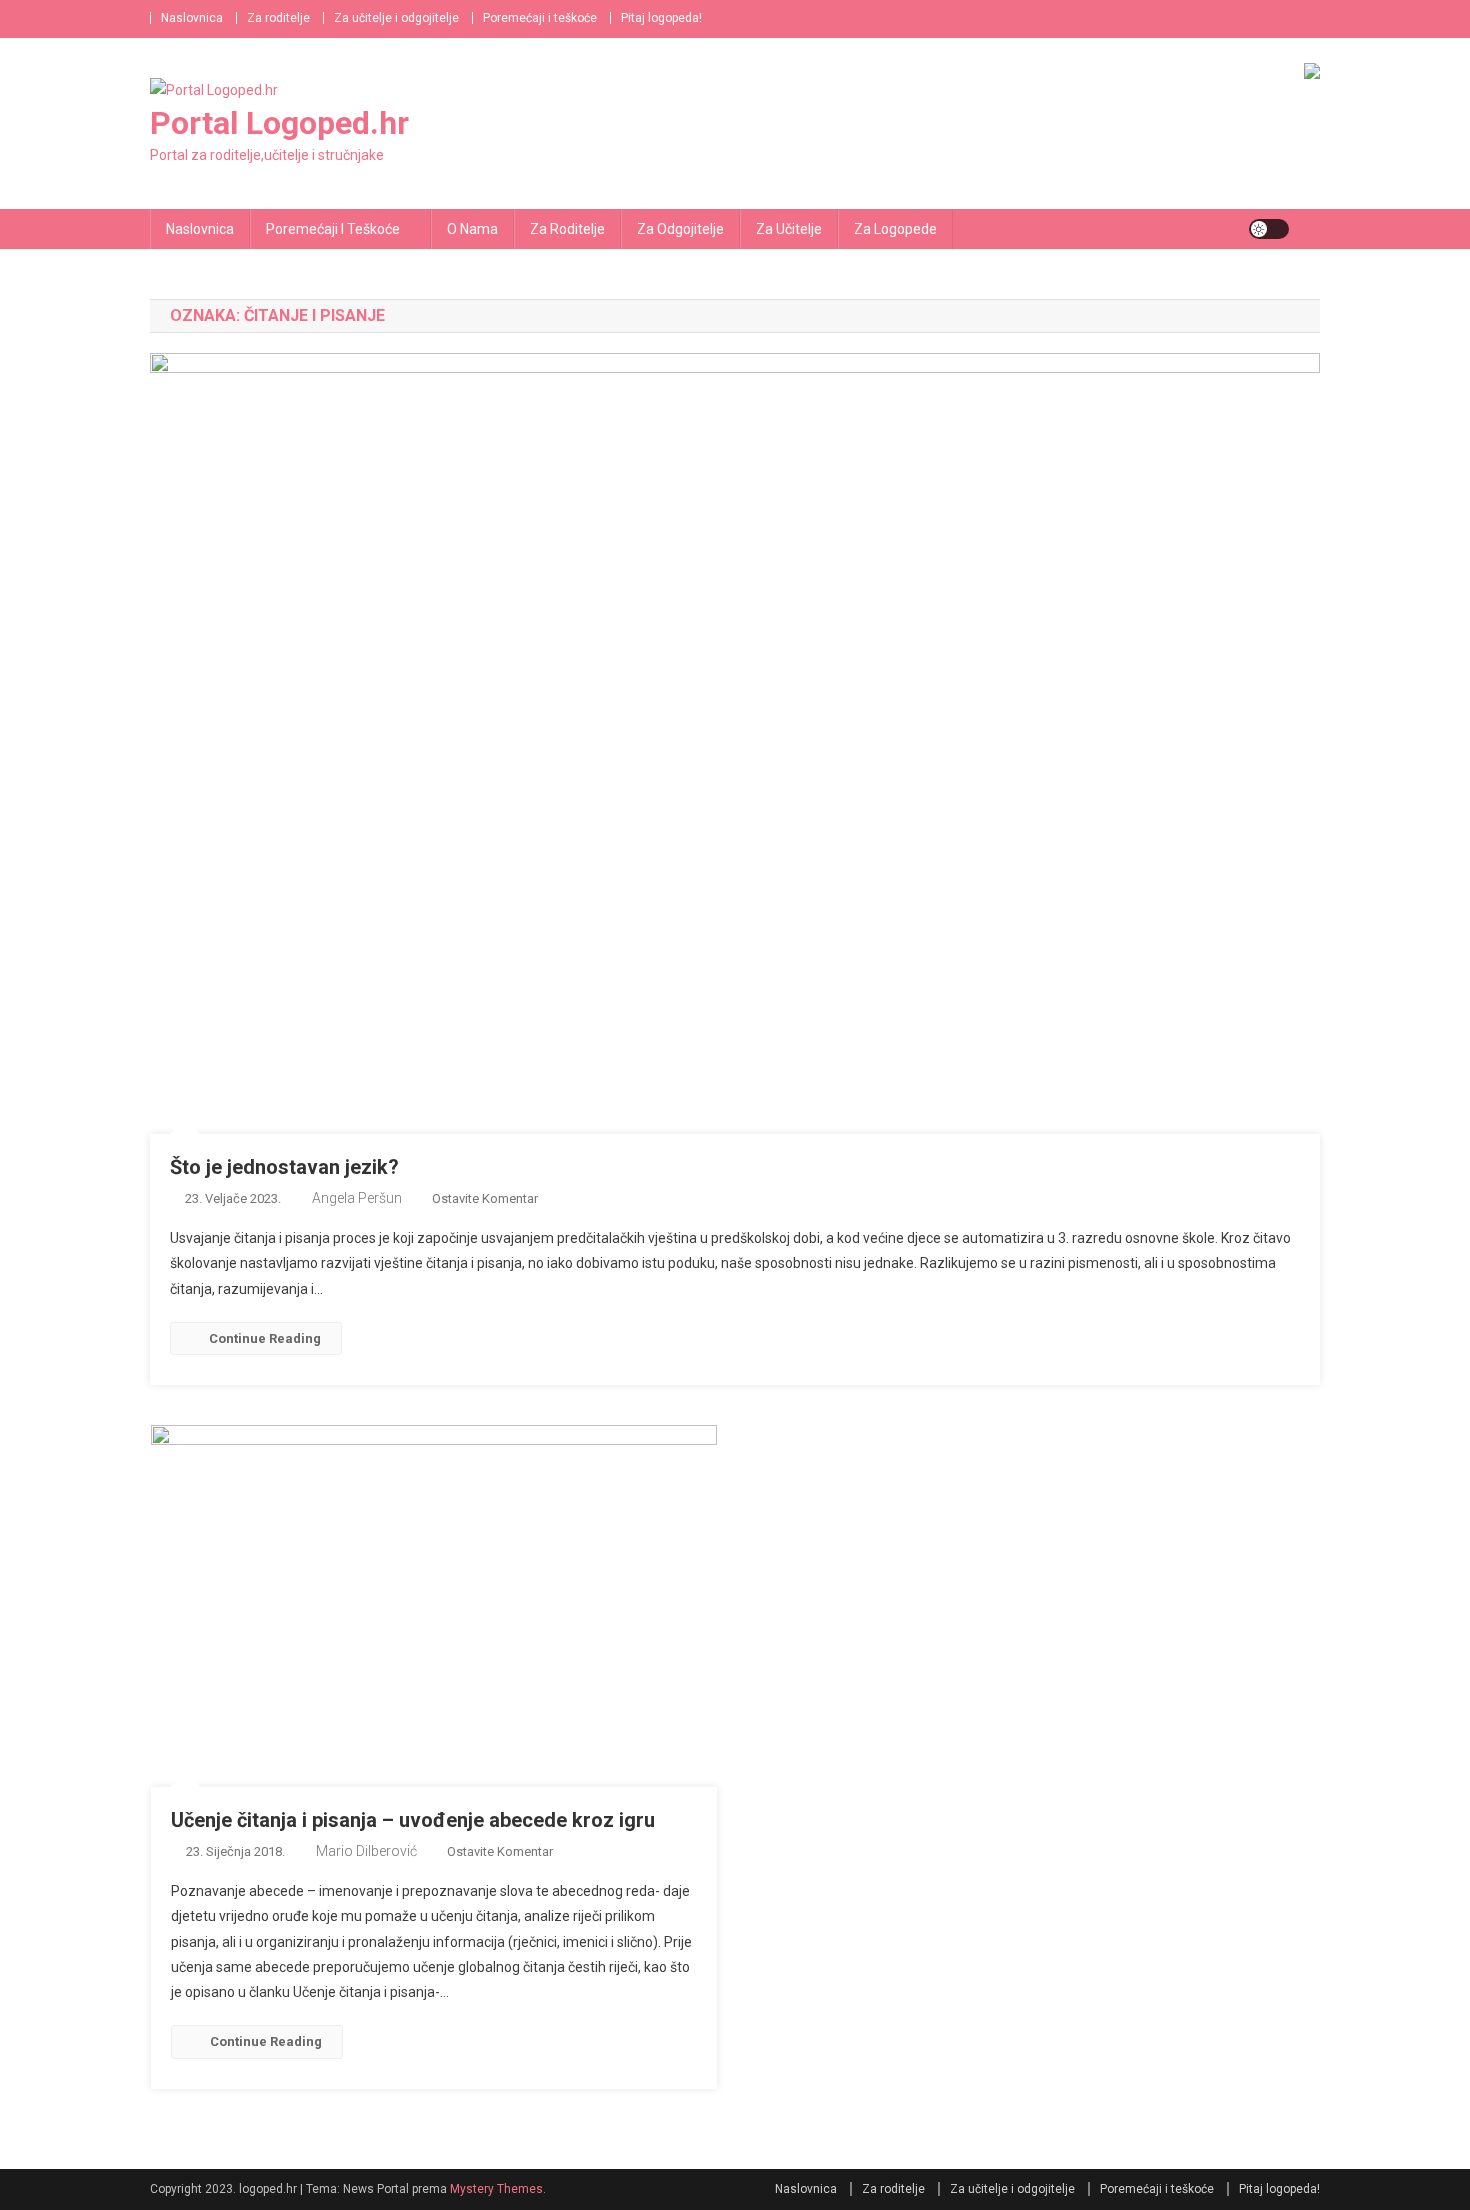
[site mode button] (1269, 229)
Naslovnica (192, 18)
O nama (472, 229)
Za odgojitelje (680, 229)
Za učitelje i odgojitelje (396, 18)
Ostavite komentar (485, 1198)
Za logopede (895, 229)
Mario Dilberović (366, 1851)
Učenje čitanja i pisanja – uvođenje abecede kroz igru (413, 1820)
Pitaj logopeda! (661, 18)
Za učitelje (789, 229)
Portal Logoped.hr (279, 123)
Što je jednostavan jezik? (284, 1167)
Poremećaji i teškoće (540, 18)
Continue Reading (265, 1338)
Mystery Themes (496, 2189)
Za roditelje (278, 18)
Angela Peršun (357, 1198)
